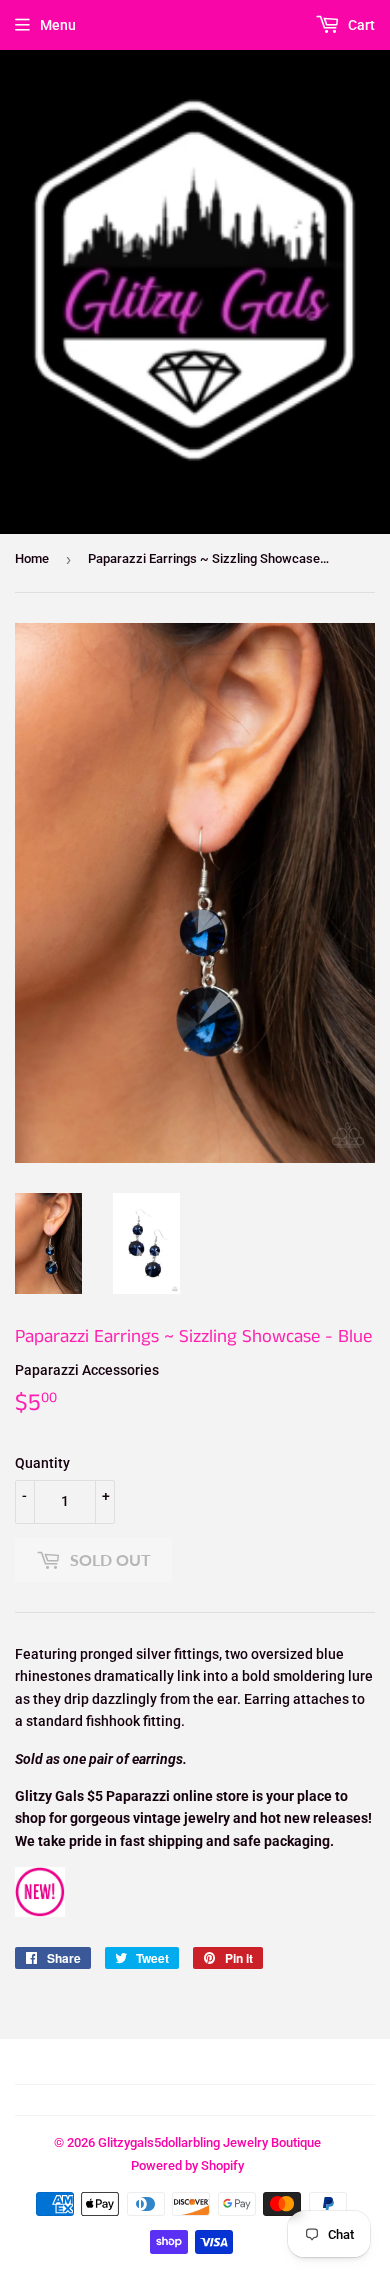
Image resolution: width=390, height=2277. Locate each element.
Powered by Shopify (187, 2165)
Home (32, 558)
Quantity (42, 1463)
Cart (360, 25)
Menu (58, 25)
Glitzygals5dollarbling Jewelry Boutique (209, 2142)
